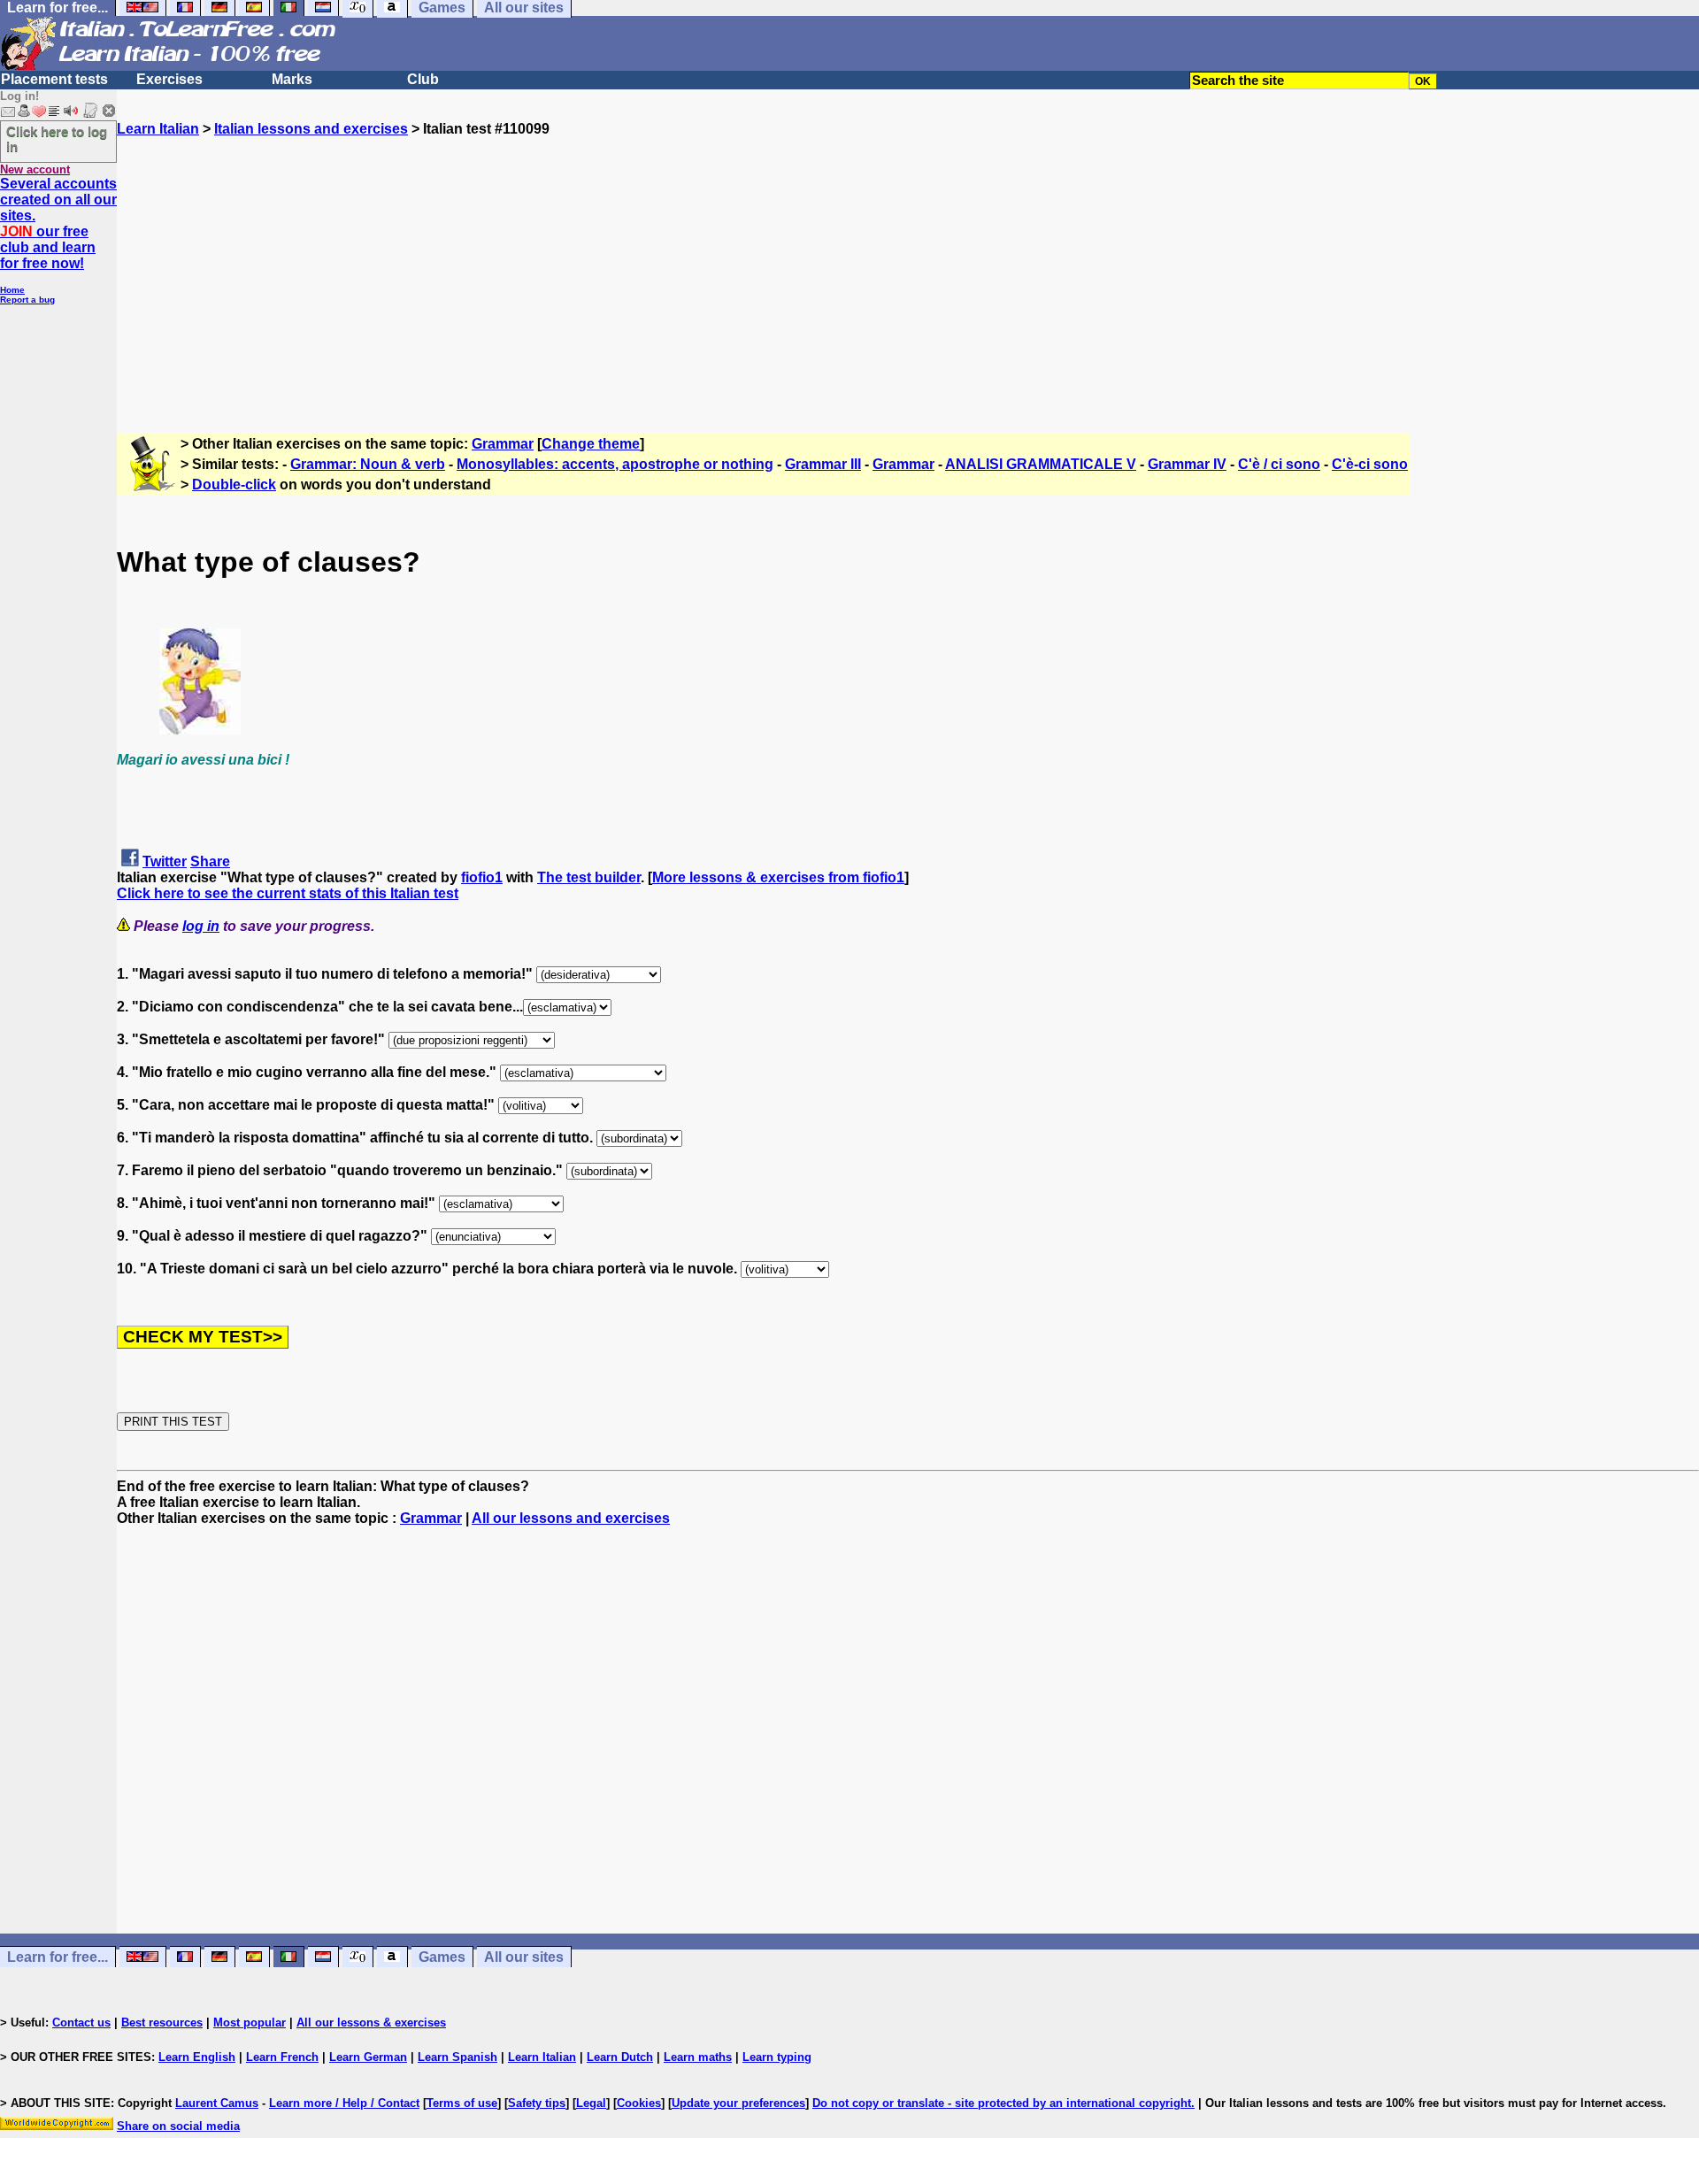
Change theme (591, 444)
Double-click (234, 484)
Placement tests (54, 79)
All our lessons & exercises (371, 2023)
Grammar (503, 444)
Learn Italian (158, 129)
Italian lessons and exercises (311, 129)
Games (442, 1957)
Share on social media (178, 2126)
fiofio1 (482, 877)
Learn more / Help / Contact (344, 2103)
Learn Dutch (620, 2057)
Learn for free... (58, 1957)
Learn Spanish (457, 2057)
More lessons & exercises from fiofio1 (778, 877)
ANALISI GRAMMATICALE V (1041, 464)
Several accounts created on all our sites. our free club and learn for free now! (58, 223)
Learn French (282, 2057)
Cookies (639, 2103)
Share (210, 861)
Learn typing (777, 2057)
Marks (292, 79)
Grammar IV (1187, 464)
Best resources (162, 2023)
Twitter (165, 861)
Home (12, 290)
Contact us (81, 2023)
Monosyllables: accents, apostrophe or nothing (615, 464)
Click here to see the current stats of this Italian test (288, 893)
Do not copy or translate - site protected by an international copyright (1002, 2103)
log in (201, 926)
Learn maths (698, 2057)
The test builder (589, 877)
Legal (591, 2103)
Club (423, 79)
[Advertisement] (908, 261)
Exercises (169, 79)
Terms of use (462, 2103)
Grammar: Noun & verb (368, 464)
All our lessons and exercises (571, 1518)
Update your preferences (738, 2103)
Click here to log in (57, 139)
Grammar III (823, 464)
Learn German (368, 2057)
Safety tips (537, 2103)
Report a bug (27, 300)
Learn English (197, 2057)
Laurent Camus (217, 2103)
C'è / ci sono (1279, 464)
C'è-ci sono (1370, 464)
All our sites (524, 1957)
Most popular (250, 2023)
